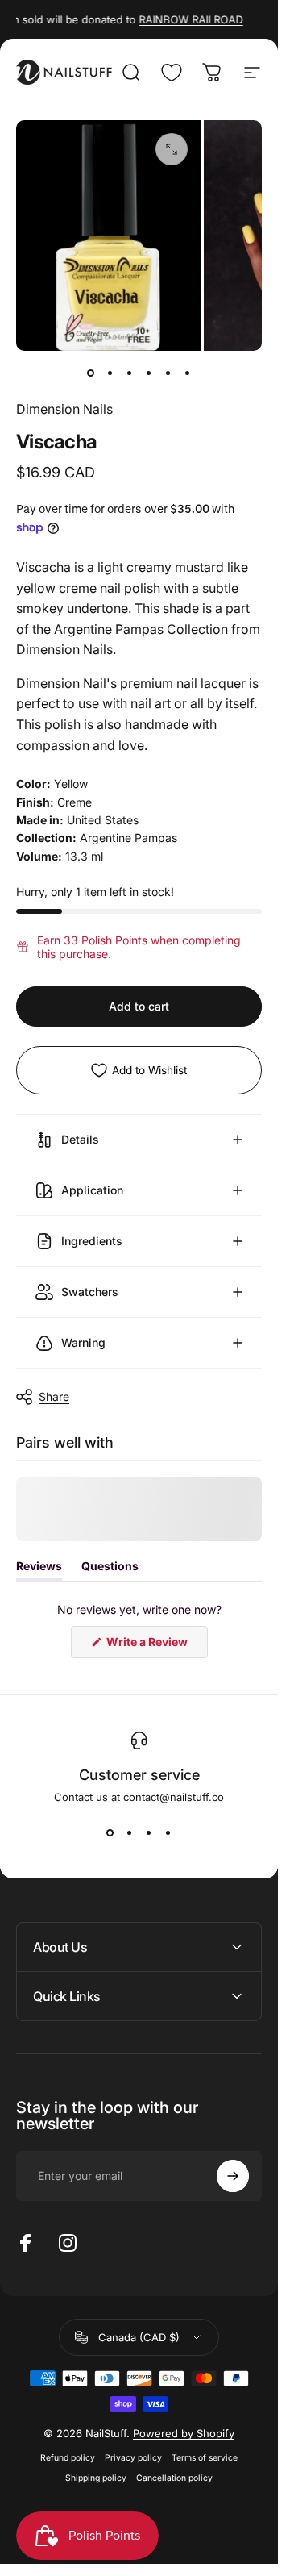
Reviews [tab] (39, 1569)
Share (54, 1396)
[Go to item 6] (188, 373)
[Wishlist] (172, 73)
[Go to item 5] (168, 373)
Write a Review (156, 1646)
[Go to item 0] (91, 373)
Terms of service (205, 2458)
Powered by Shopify (184, 2433)
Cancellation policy (174, 2478)
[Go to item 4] (149, 373)
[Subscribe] (233, 2176)
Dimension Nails (64, 409)
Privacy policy (133, 2458)
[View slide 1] (110, 1832)
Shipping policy (96, 2478)
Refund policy (68, 2458)
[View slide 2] (130, 1832)
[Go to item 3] (130, 373)
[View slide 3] (149, 1832)
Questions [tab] (110, 1569)
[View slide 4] (168, 1832)
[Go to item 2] (110, 373)
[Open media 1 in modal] (172, 149)
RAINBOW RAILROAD (180, 19)
